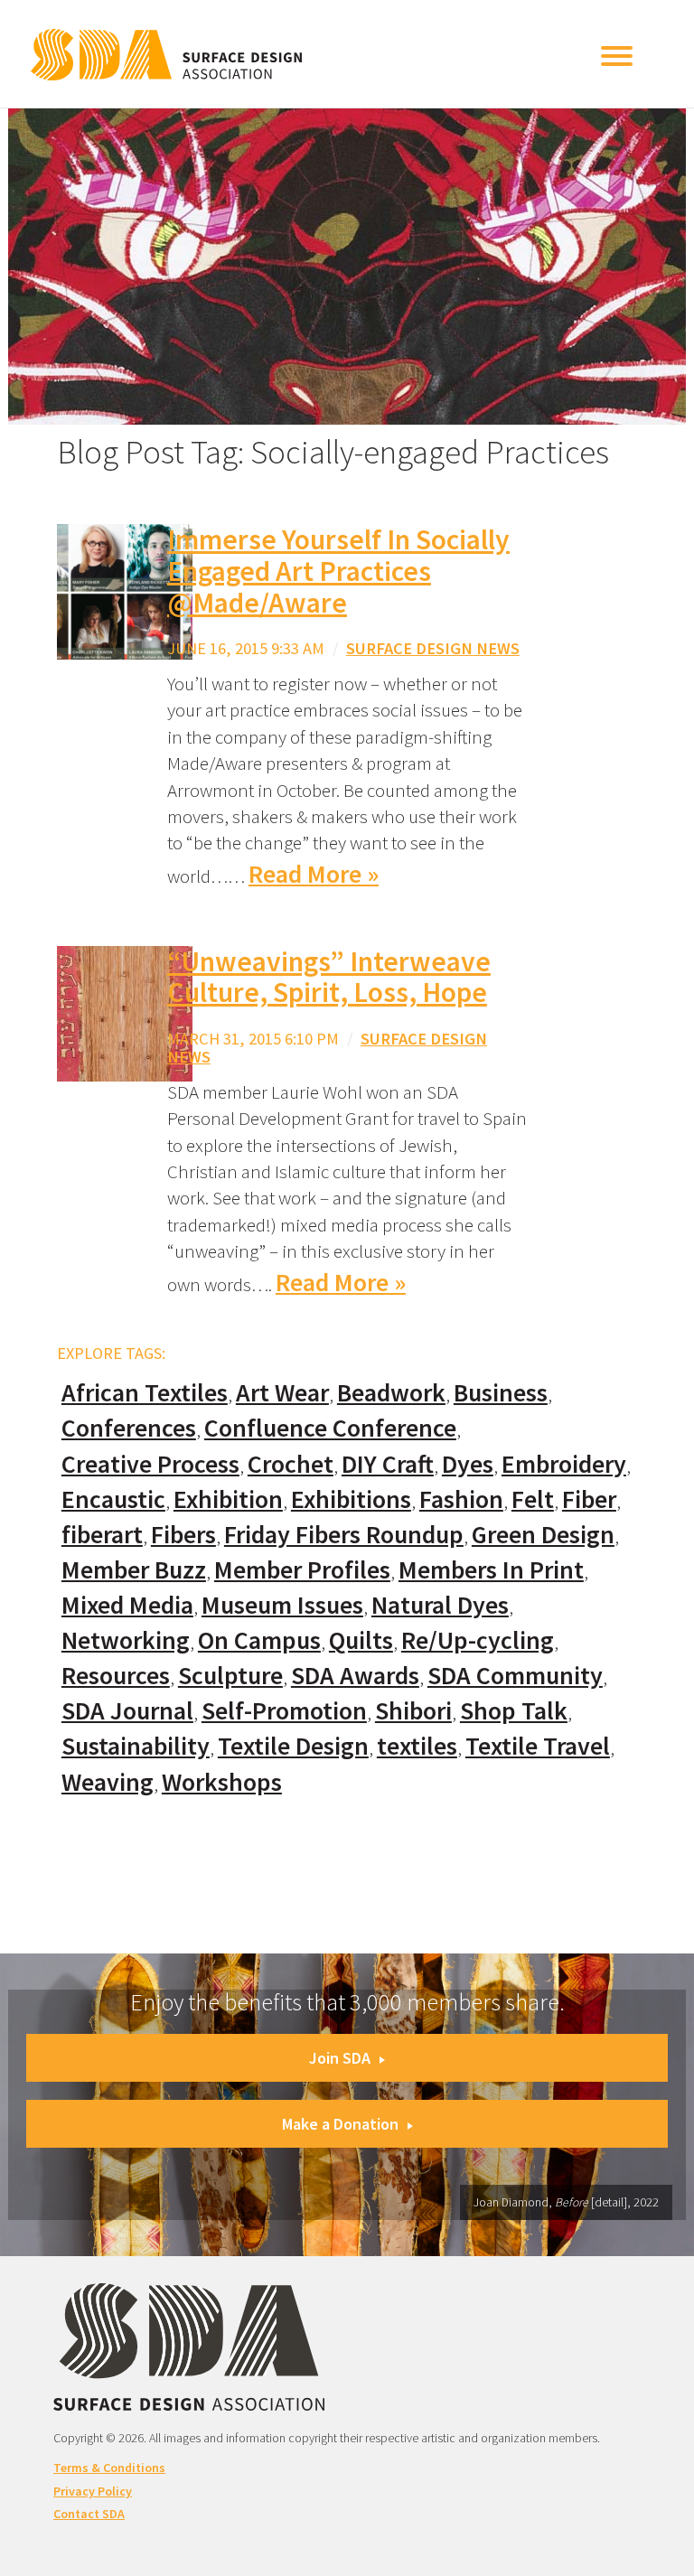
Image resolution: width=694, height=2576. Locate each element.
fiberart (102, 1535)
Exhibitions (351, 1499)
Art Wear (282, 1393)
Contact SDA (89, 2514)
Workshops (222, 1782)
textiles (417, 1746)
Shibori (413, 1711)
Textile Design (293, 1746)
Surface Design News (433, 648)
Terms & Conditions (109, 2468)
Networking (126, 1640)
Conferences (129, 1428)
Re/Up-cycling (478, 1640)
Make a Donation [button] (340, 2124)
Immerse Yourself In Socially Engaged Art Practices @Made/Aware (338, 571)
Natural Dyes (440, 1605)
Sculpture (230, 1676)
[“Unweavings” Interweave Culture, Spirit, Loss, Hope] (125, 1012)
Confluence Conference (330, 1428)
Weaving (108, 1782)
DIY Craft (388, 1464)
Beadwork (391, 1393)
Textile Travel (538, 1746)
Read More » (314, 874)
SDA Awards (355, 1676)
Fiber (589, 1499)
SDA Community (515, 1676)
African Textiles (145, 1393)
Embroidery (564, 1464)
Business (501, 1393)
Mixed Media (127, 1605)
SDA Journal (127, 1711)
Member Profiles (302, 1570)
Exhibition (228, 1499)
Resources (116, 1676)
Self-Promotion (284, 1711)
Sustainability (136, 1746)
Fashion (461, 1499)
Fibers (183, 1535)
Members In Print (491, 1570)
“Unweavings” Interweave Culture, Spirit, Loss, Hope (329, 977)
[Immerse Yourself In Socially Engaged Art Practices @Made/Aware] (125, 590)
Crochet (291, 1464)
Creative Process (150, 1464)
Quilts (361, 1640)
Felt (533, 1499)
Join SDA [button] (340, 2058)
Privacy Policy (93, 2491)
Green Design (543, 1535)
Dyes (468, 1464)
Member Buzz (134, 1570)
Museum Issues (282, 1605)
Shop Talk (514, 1711)
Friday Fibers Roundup (344, 1535)
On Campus (259, 1640)
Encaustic (113, 1499)
